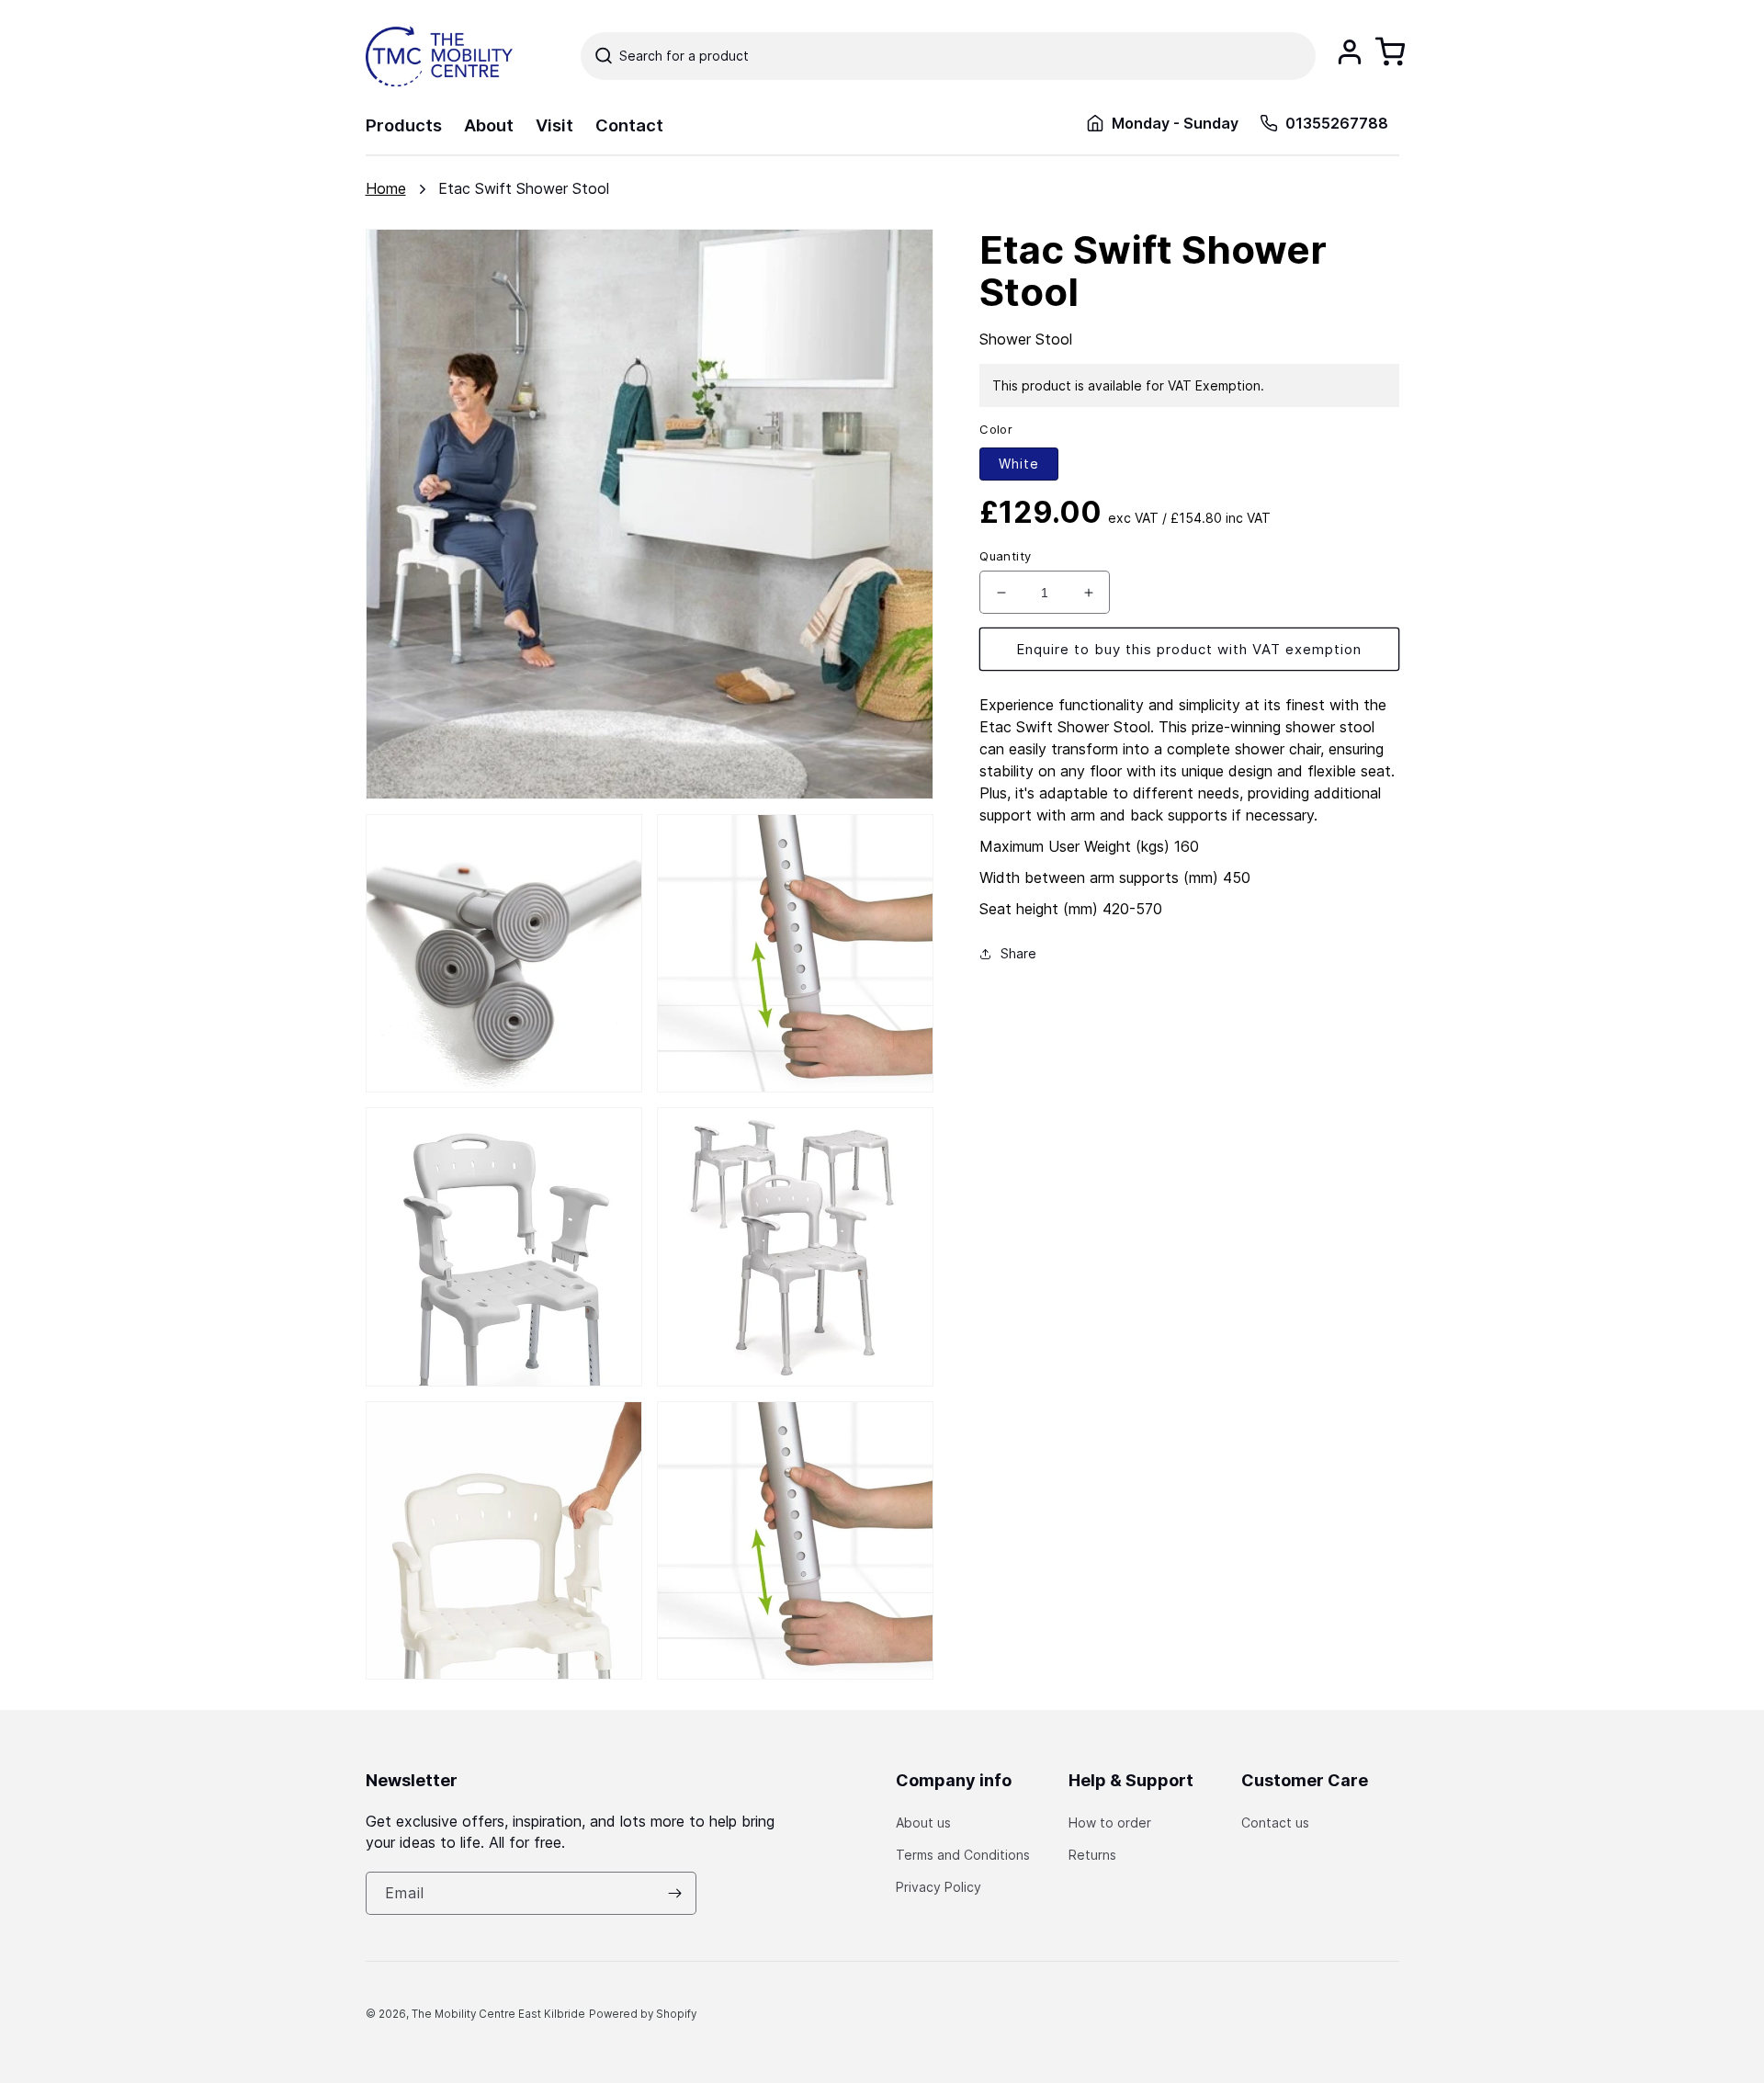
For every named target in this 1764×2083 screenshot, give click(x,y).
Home (386, 188)
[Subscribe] (675, 1893)
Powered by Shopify (643, 2014)
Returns (1092, 1855)
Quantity (1005, 556)
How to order (1110, 1823)
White (1019, 464)
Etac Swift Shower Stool (524, 188)
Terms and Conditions (963, 1855)
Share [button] (1018, 953)
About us (923, 1823)
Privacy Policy (939, 1887)
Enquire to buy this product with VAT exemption (1189, 649)
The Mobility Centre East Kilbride (498, 2014)
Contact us (1275, 1823)
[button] (948, 56)
